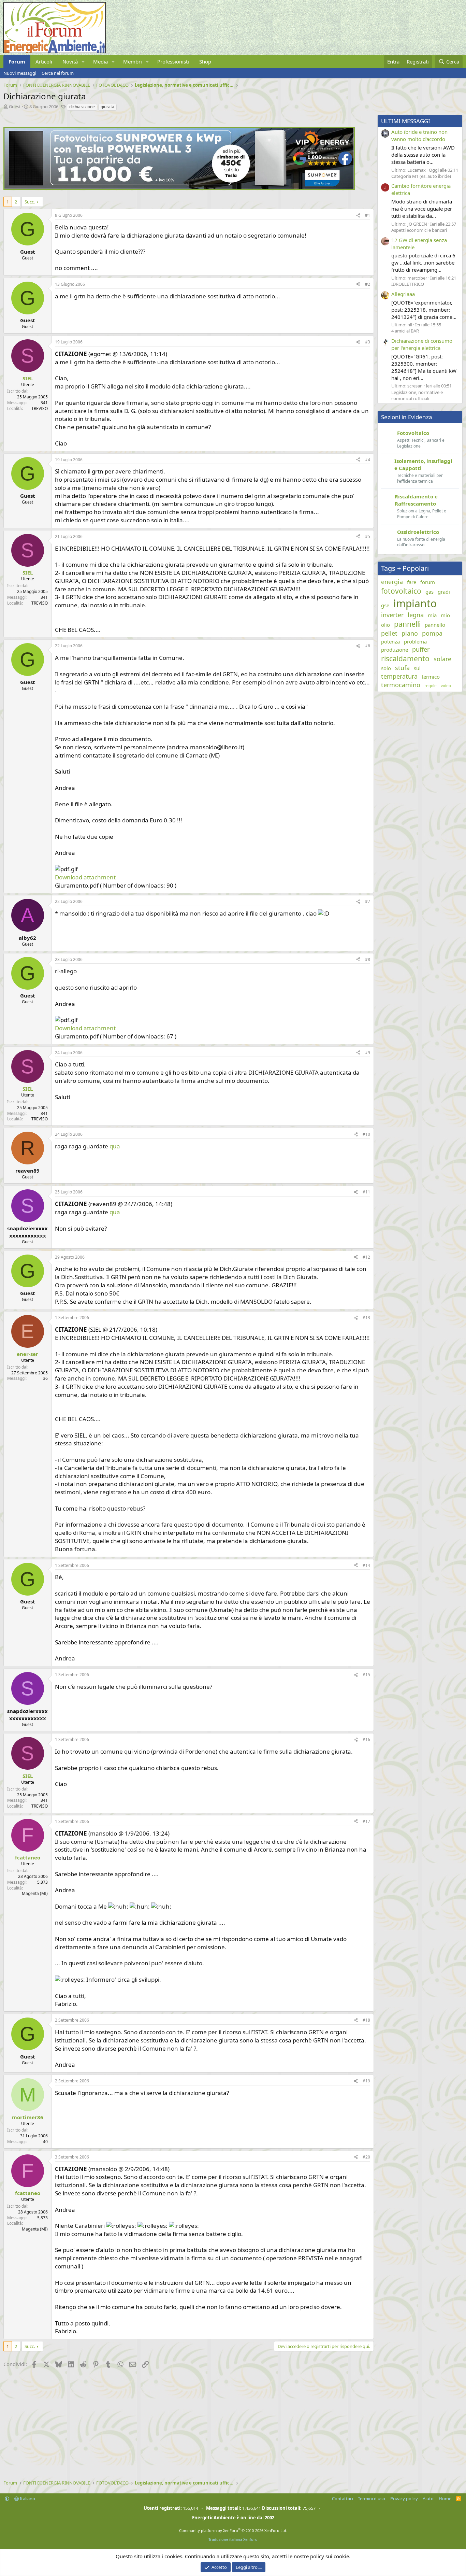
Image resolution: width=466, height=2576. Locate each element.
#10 (366, 1134)
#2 (368, 284)
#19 (366, 2081)
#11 (366, 1192)
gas (429, 592)
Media (100, 61)
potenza (390, 641)
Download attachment (85, 877)
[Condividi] (358, 216)
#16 (366, 1739)
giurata (107, 107)
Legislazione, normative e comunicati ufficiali (417, 395)
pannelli (407, 624)
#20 (366, 2157)
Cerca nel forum (58, 73)
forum (428, 582)
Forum (17, 61)
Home (445, 2499)
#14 (366, 1565)
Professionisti (173, 61)
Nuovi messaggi (20, 73)
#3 (368, 342)
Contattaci (343, 2499)
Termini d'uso (372, 2499)
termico (431, 677)
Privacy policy (404, 2499)
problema (415, 641)
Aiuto (428, 2499)
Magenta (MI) (35, 1893)
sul (417, 668)
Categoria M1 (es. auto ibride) (421, 176)
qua (115, 1146)
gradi (444, 592)
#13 (366, 1318)
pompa (432, 633)
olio (385, 625)
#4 (368, 460)
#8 (368, 959)
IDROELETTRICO (408, 284)
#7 (368, 901)
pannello (435, 625)
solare (442, 659)
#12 (366, 1257)
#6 (368, 646)
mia (432, 615)
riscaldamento (405, 659)
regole (431, 686)
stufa (402, 668)
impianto (415, 603)
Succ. (30, 202)
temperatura (399, 676)
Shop (205, 61)
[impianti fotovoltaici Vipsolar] (179, 188)
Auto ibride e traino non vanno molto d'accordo (419, 135)
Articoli (44, 61)
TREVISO (40, 408)
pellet (389, 633)
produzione (395, 650)
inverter (392, 615)
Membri (133, 61)
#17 (366, 1821)
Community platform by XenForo (233, 2530)
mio (445, 615)
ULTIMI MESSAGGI (406, 121)
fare (412, 582)
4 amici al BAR (405, 331)
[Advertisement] (187, 2425)
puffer (421, 649)
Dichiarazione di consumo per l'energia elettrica (422, 344)
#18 (366, 2020)
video (446, 686)
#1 (368, 215)
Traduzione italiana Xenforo (233, 2539)
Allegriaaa (403, 294)
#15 (366, 1675)
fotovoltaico (401, 591)
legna (416, 615)
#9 (368, 1053)
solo (386, 668)
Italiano (27, 2499)
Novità (70, 61)
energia (392, 582)
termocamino (401, 685)
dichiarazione (82, 107)
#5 (368, 536)
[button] (83, 62)
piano (410, 633)
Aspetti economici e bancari (419, 230)
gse (385, 605)
